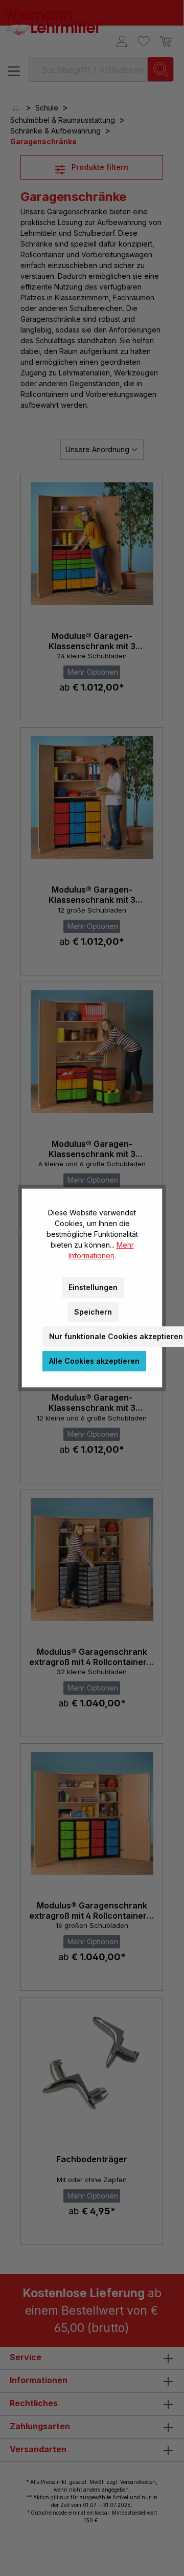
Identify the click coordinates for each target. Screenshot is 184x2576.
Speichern (93, 1312)
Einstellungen (93, 1287)
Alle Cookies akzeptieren (94, 1361)
